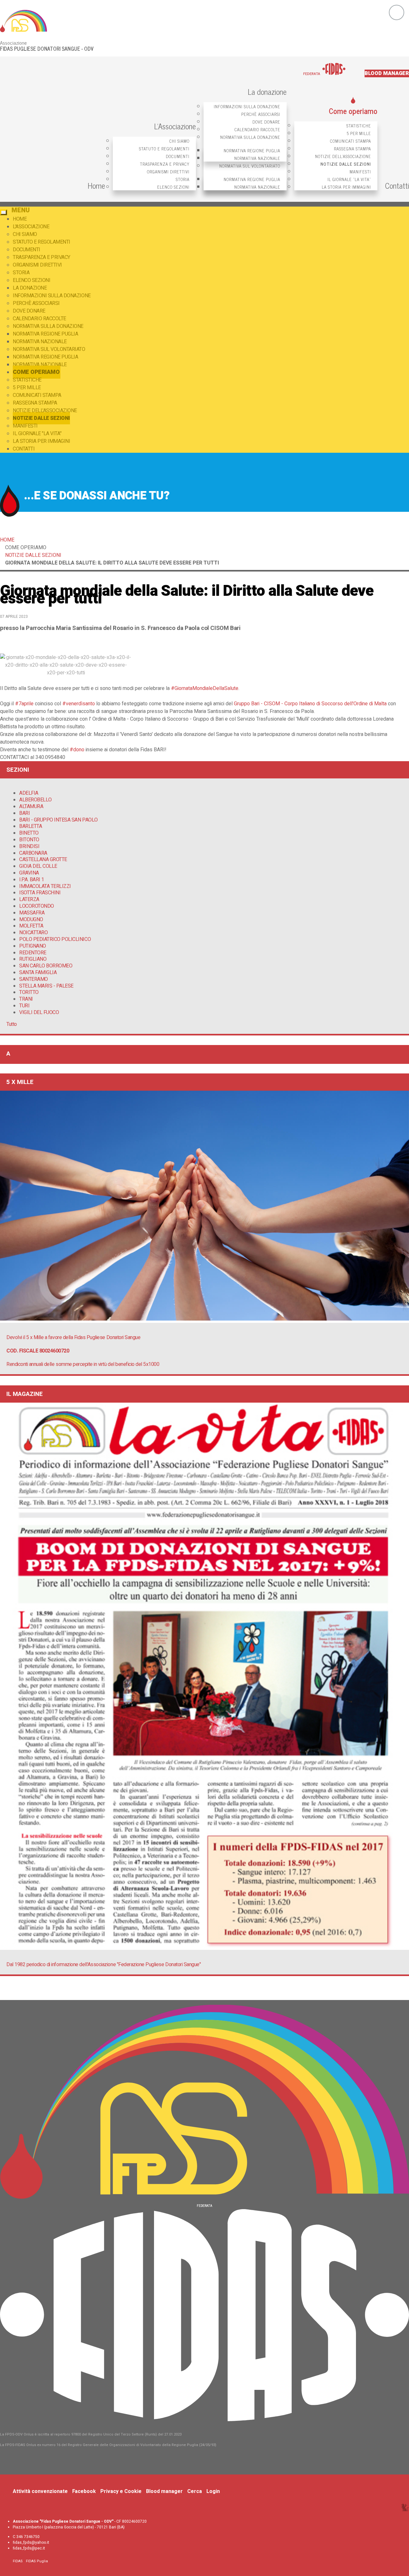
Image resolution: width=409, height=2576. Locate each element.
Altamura (31, 807)
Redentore (33, 953)
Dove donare (266, 122)
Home (96, 185)
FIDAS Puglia (37, 2561)
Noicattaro (33, 933)
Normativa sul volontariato (250, 166)
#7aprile (24, 704)
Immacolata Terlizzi (45, 886)
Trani (26, 999)
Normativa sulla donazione (250, 137)
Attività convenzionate (40, 2491)
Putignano (33, 946)
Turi (24, 1006)
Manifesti (360, 172)
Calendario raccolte (257, 129)
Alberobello (35, 800)
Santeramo (34, 979)
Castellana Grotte (43, 860)
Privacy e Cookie (121, 2491)
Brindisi (29, 846)
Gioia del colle (38, 866)
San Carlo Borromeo (46, 966)
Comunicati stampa (351, 141)
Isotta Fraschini (40, 893)
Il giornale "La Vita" (349, 179)
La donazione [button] (267, 91)
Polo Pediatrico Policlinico (55, 939)
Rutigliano (33, 959)
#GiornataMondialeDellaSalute (205, 688)
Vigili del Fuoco (39, 1012)
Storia (183, 179)
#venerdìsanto (79, 704)
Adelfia (29, 793)
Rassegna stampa (352, 149)
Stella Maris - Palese (46, 986)
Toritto (29, 992)
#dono (77, 750)
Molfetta (31, 926)
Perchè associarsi (261, 114)
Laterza (29, 899)
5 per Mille (359, 133)
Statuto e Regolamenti (164, 149)
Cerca (195, 2491)
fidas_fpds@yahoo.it (31, 2542)
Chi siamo (179, 141)
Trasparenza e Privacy (165, 164)
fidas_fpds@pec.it (29, 2548)
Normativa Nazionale (257, 158)
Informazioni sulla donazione (247, 106)
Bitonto (29, 840)
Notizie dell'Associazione (343, 156)
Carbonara (33, 853)
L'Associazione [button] (175, 126)
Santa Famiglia (38, 973)
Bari (24, 813)
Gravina (29, 873)
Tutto (12, 1024)
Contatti (397, 185)
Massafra (32, 913)
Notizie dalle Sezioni (346, 164)
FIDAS (18, 2561)
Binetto (29, 833)
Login (213, 2491)
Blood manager (387, 73)
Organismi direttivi (168, 172)
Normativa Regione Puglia (252, 151)
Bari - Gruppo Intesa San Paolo (58, 820)
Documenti (178, 156)
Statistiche (359, 126)
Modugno (31, 920)
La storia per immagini (346, 187)
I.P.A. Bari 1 (32, 880)
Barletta (31, 826)
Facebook (84, 2491)
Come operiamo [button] (353, 111)
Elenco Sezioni (173, 187)
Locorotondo (37, 906)
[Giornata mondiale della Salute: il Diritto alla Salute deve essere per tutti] (66, 673)
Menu (21, 210)
